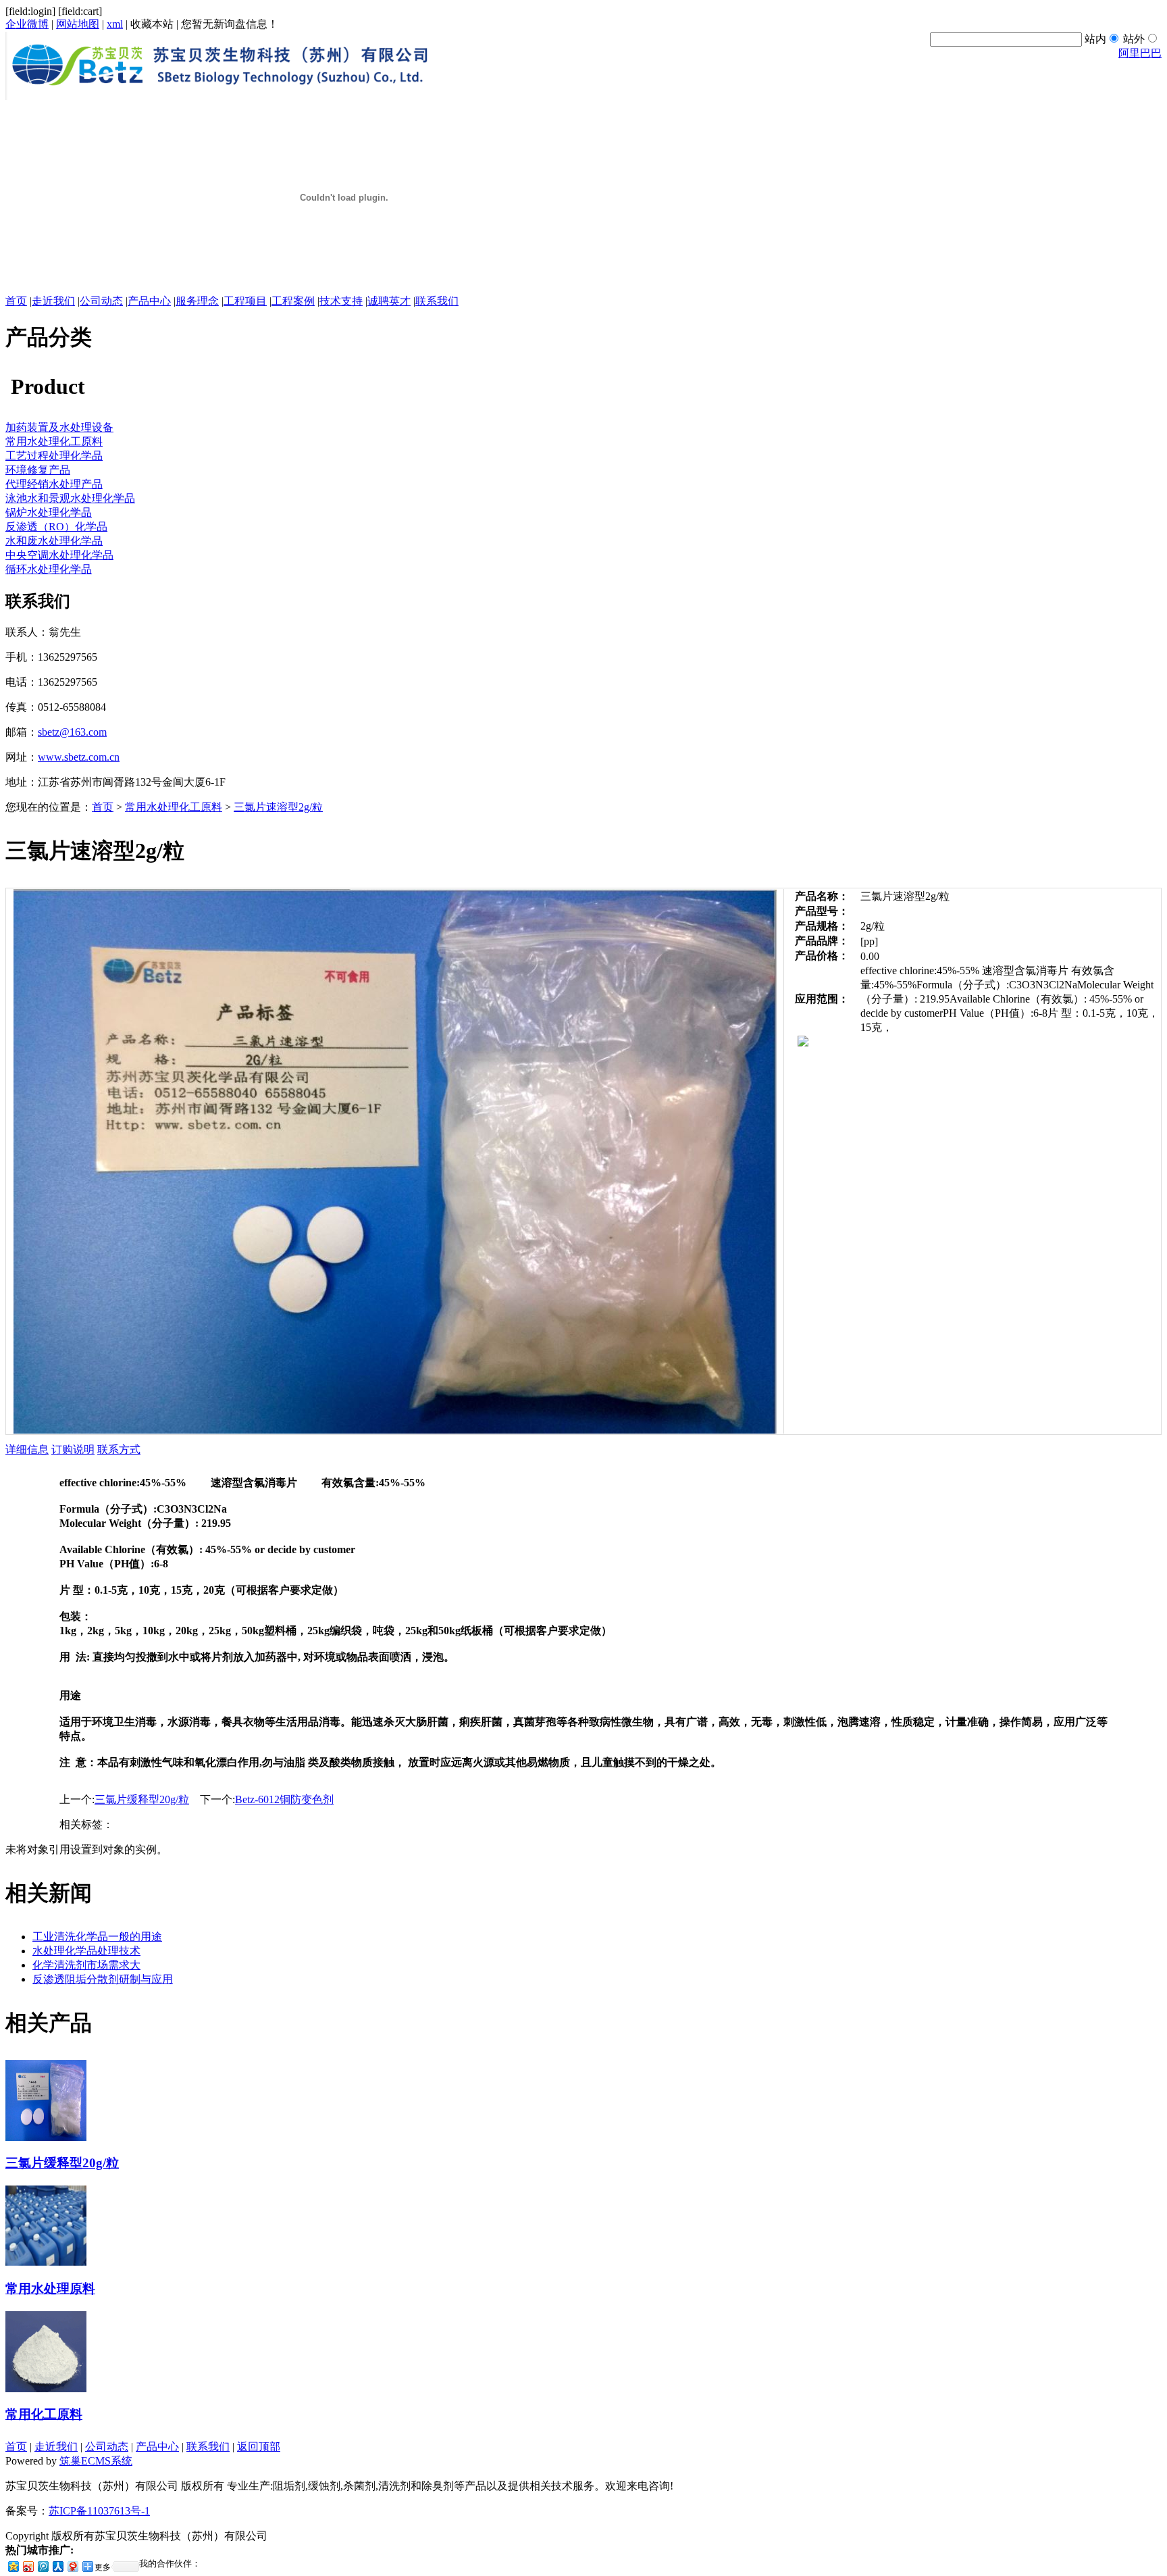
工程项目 (245, 301)
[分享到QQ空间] (13, 2566)
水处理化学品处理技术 (86, 1951)
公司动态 (101, 301)
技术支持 (341, 301)
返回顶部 (259, 2447)
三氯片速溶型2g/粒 (278, 807)
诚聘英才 (389, 301)
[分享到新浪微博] (28, 2566)
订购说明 (73, 1449)
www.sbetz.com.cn (79, 757)
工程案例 (293, 301)
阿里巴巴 (1140, 53)
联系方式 (119, 1449)
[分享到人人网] (57, 2566)
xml (115, 24)
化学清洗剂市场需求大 (86, 1965)
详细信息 (27, 1449)
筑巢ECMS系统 (96, 2461)
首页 (16, 301)
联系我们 (437, 301)
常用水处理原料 (50, 2289)
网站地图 (78, 24)
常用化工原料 (44, 2414)
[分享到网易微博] (72, 2566)
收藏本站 (152, 24)
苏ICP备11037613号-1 (99, 2511)
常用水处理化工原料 (174, 807)
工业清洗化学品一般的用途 (97, 1937)
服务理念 (197, 301)
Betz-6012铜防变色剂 (284, 1799)
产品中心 (149, 301)
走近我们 (53, 301)
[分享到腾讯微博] (43, 2566)
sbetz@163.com (72, 732)
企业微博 (27, 24)
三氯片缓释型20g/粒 (142, 1799)
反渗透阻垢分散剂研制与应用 (103, 1979)
